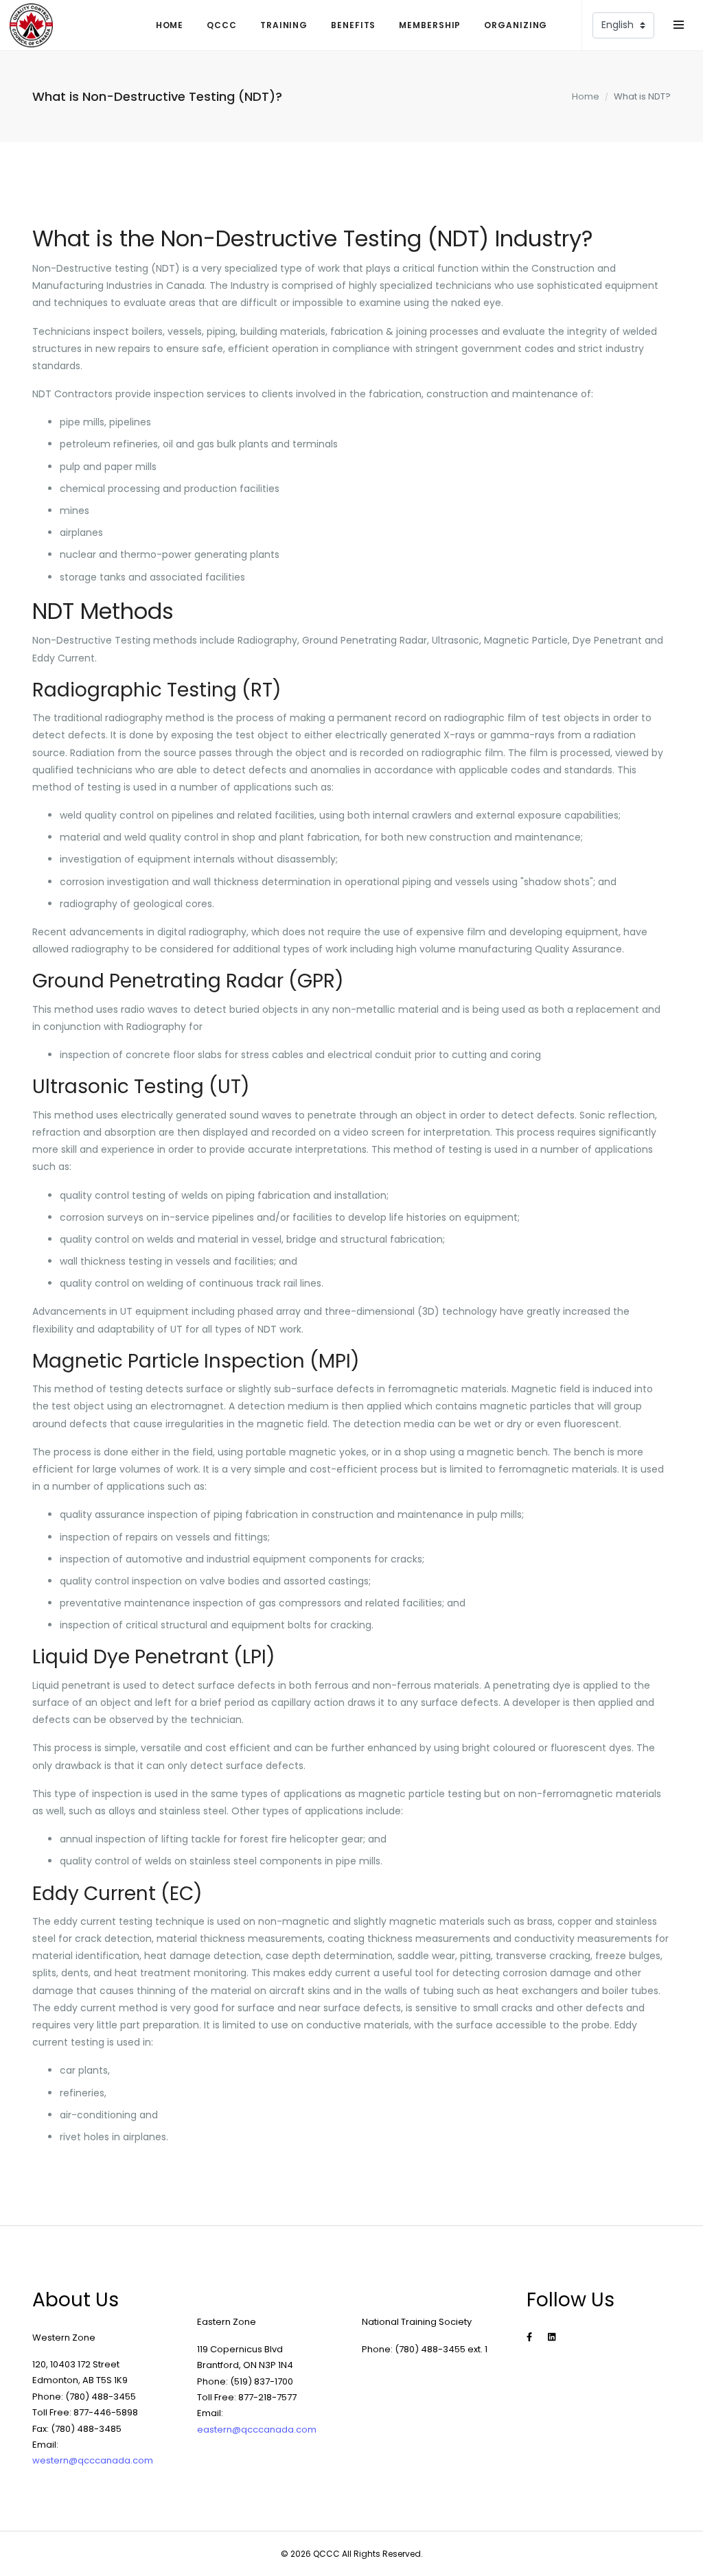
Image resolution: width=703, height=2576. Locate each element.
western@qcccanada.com (93, 2460)
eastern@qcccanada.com (257, 2429)
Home (586, 96)
